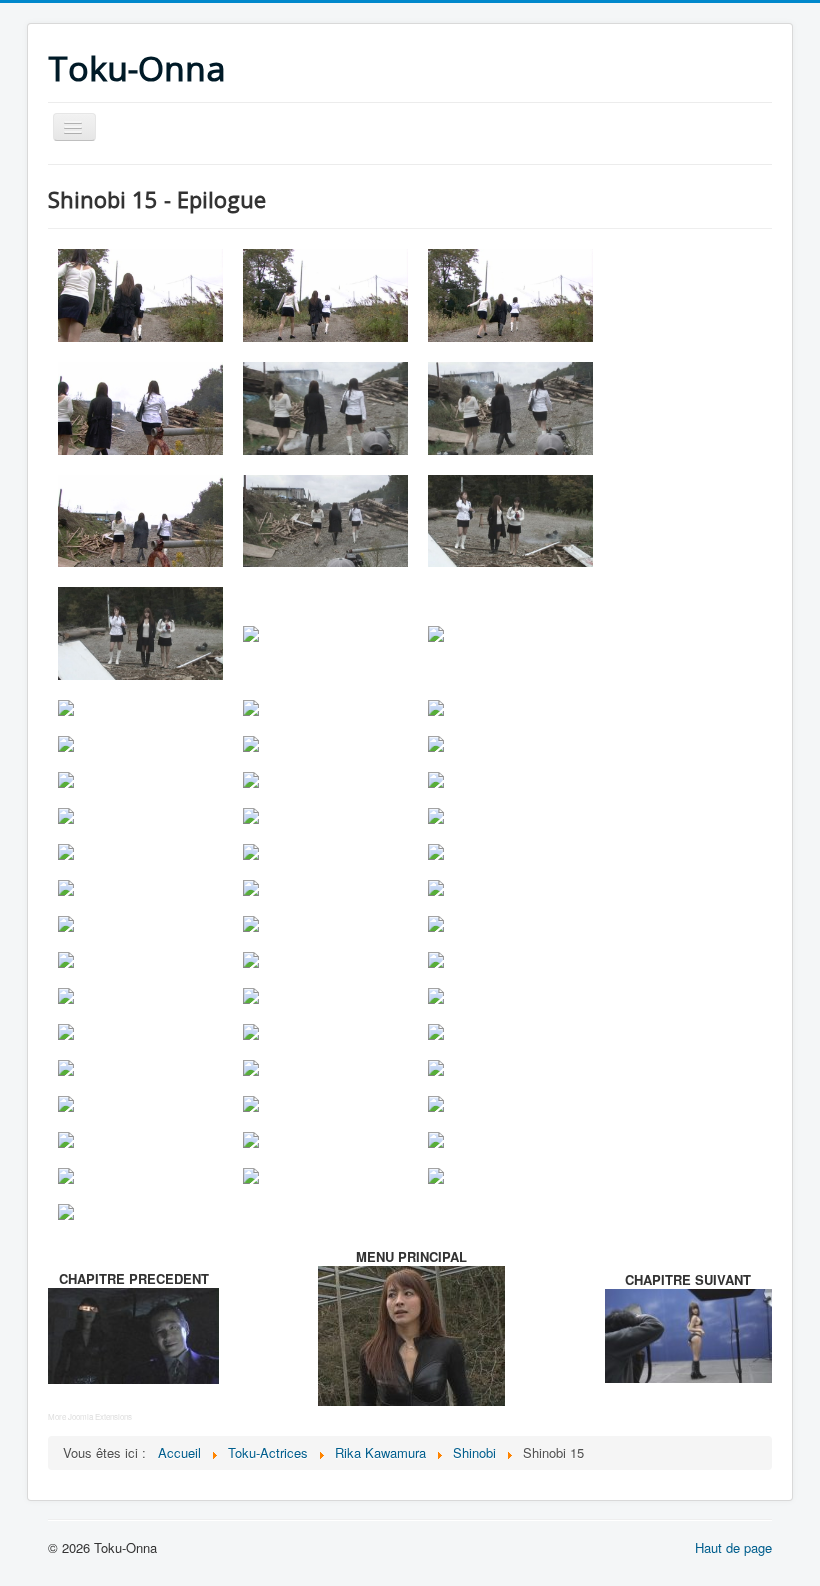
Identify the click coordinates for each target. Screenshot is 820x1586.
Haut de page (733, 1547)
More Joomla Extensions (90, 1416)
